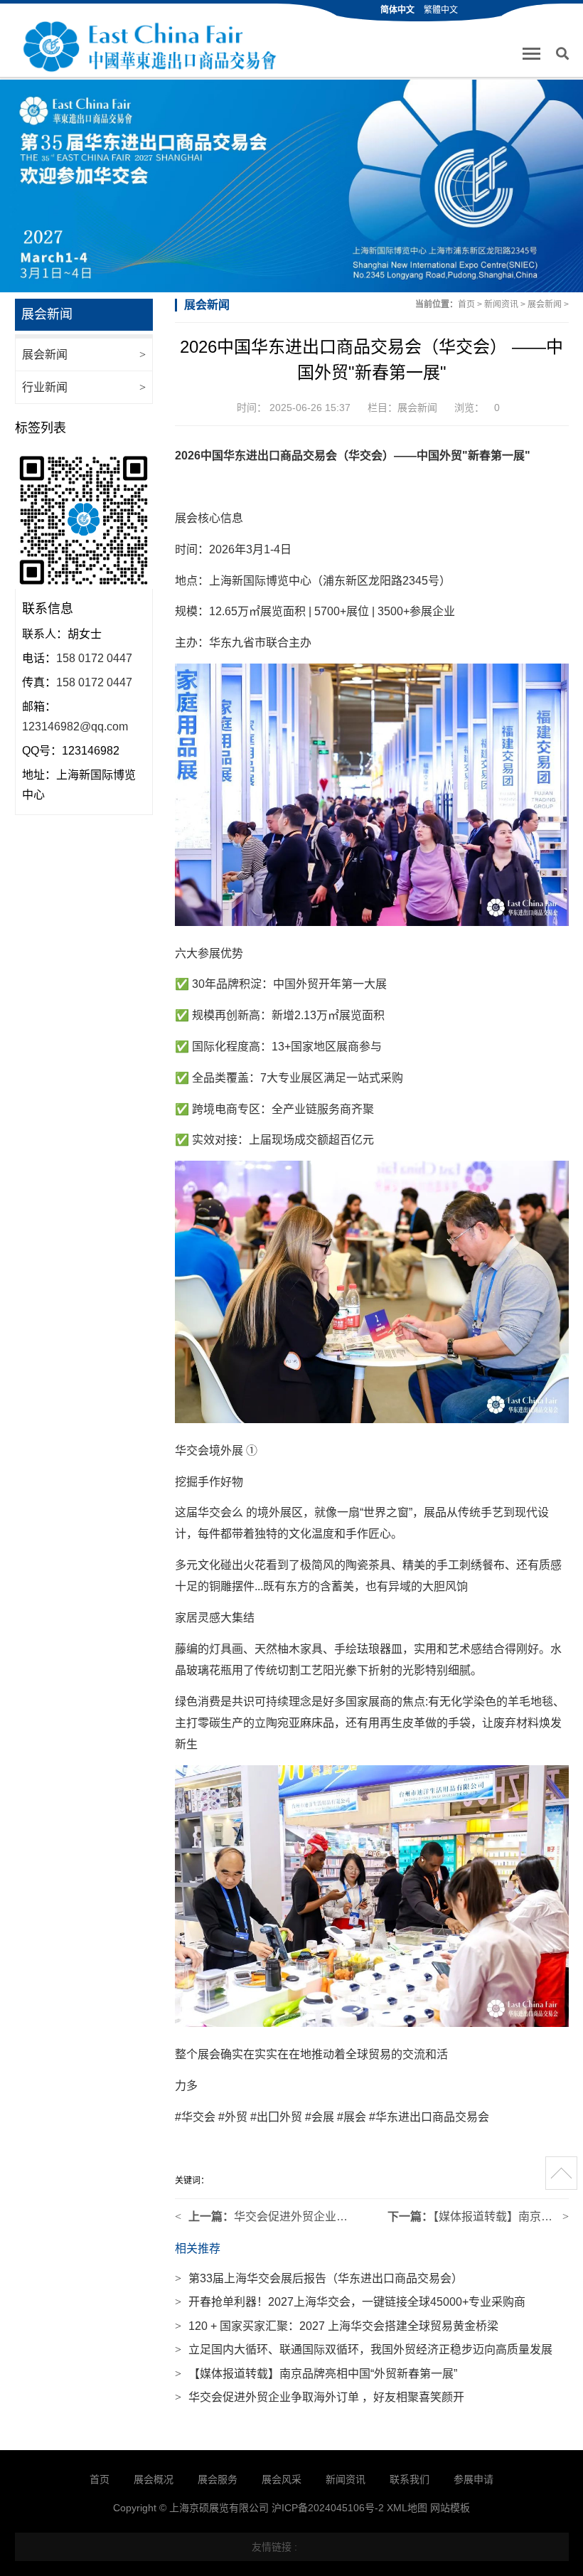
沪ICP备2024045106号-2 (328, 2508)
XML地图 (407, 2508)
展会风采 (282, 2479)
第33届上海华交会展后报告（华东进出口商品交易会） (319, 2278)
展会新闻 (84, 355)
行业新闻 (84, 387)
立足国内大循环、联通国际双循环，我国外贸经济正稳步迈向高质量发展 (364, 2349)
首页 (466, 304)
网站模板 (450, 2508)
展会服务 (218, 2479)
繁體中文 (441, 10)
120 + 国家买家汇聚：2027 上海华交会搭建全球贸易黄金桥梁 (337, 2326)
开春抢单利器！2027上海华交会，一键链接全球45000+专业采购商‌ (350, 2302)
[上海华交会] (148, 47)
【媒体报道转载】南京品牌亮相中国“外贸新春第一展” (316, 2374)
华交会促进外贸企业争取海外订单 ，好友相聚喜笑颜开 (320, 2397)
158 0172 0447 (94, 658)
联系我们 (410, 2479)
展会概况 (154, 2479)
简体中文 (397, 10)
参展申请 (474, 2479)
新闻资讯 (501, 304)
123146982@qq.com (75, 727)
